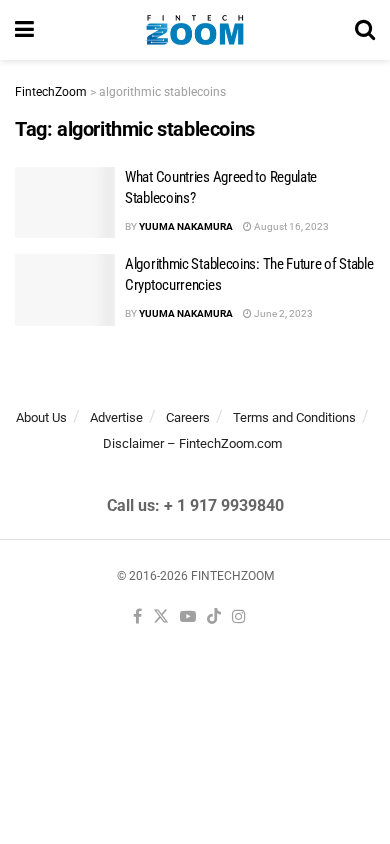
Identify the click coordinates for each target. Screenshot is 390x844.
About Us (41, 417)
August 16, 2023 (290, 226)
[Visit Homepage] (194, 30)
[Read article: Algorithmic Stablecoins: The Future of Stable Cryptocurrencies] (65, 290)
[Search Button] (365, 30)
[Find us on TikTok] (214, 617)
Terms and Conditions (294, 417)
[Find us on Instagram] (239, 617)
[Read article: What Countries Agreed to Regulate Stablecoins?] (65, 203)
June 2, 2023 (282, 313)
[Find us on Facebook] (137, 617)
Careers (188, 417)
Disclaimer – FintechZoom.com (192, 443)
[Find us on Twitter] (161, 617)
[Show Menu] (24, 30)
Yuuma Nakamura (186, 226)
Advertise (116, 417)
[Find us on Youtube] (188, 617)
